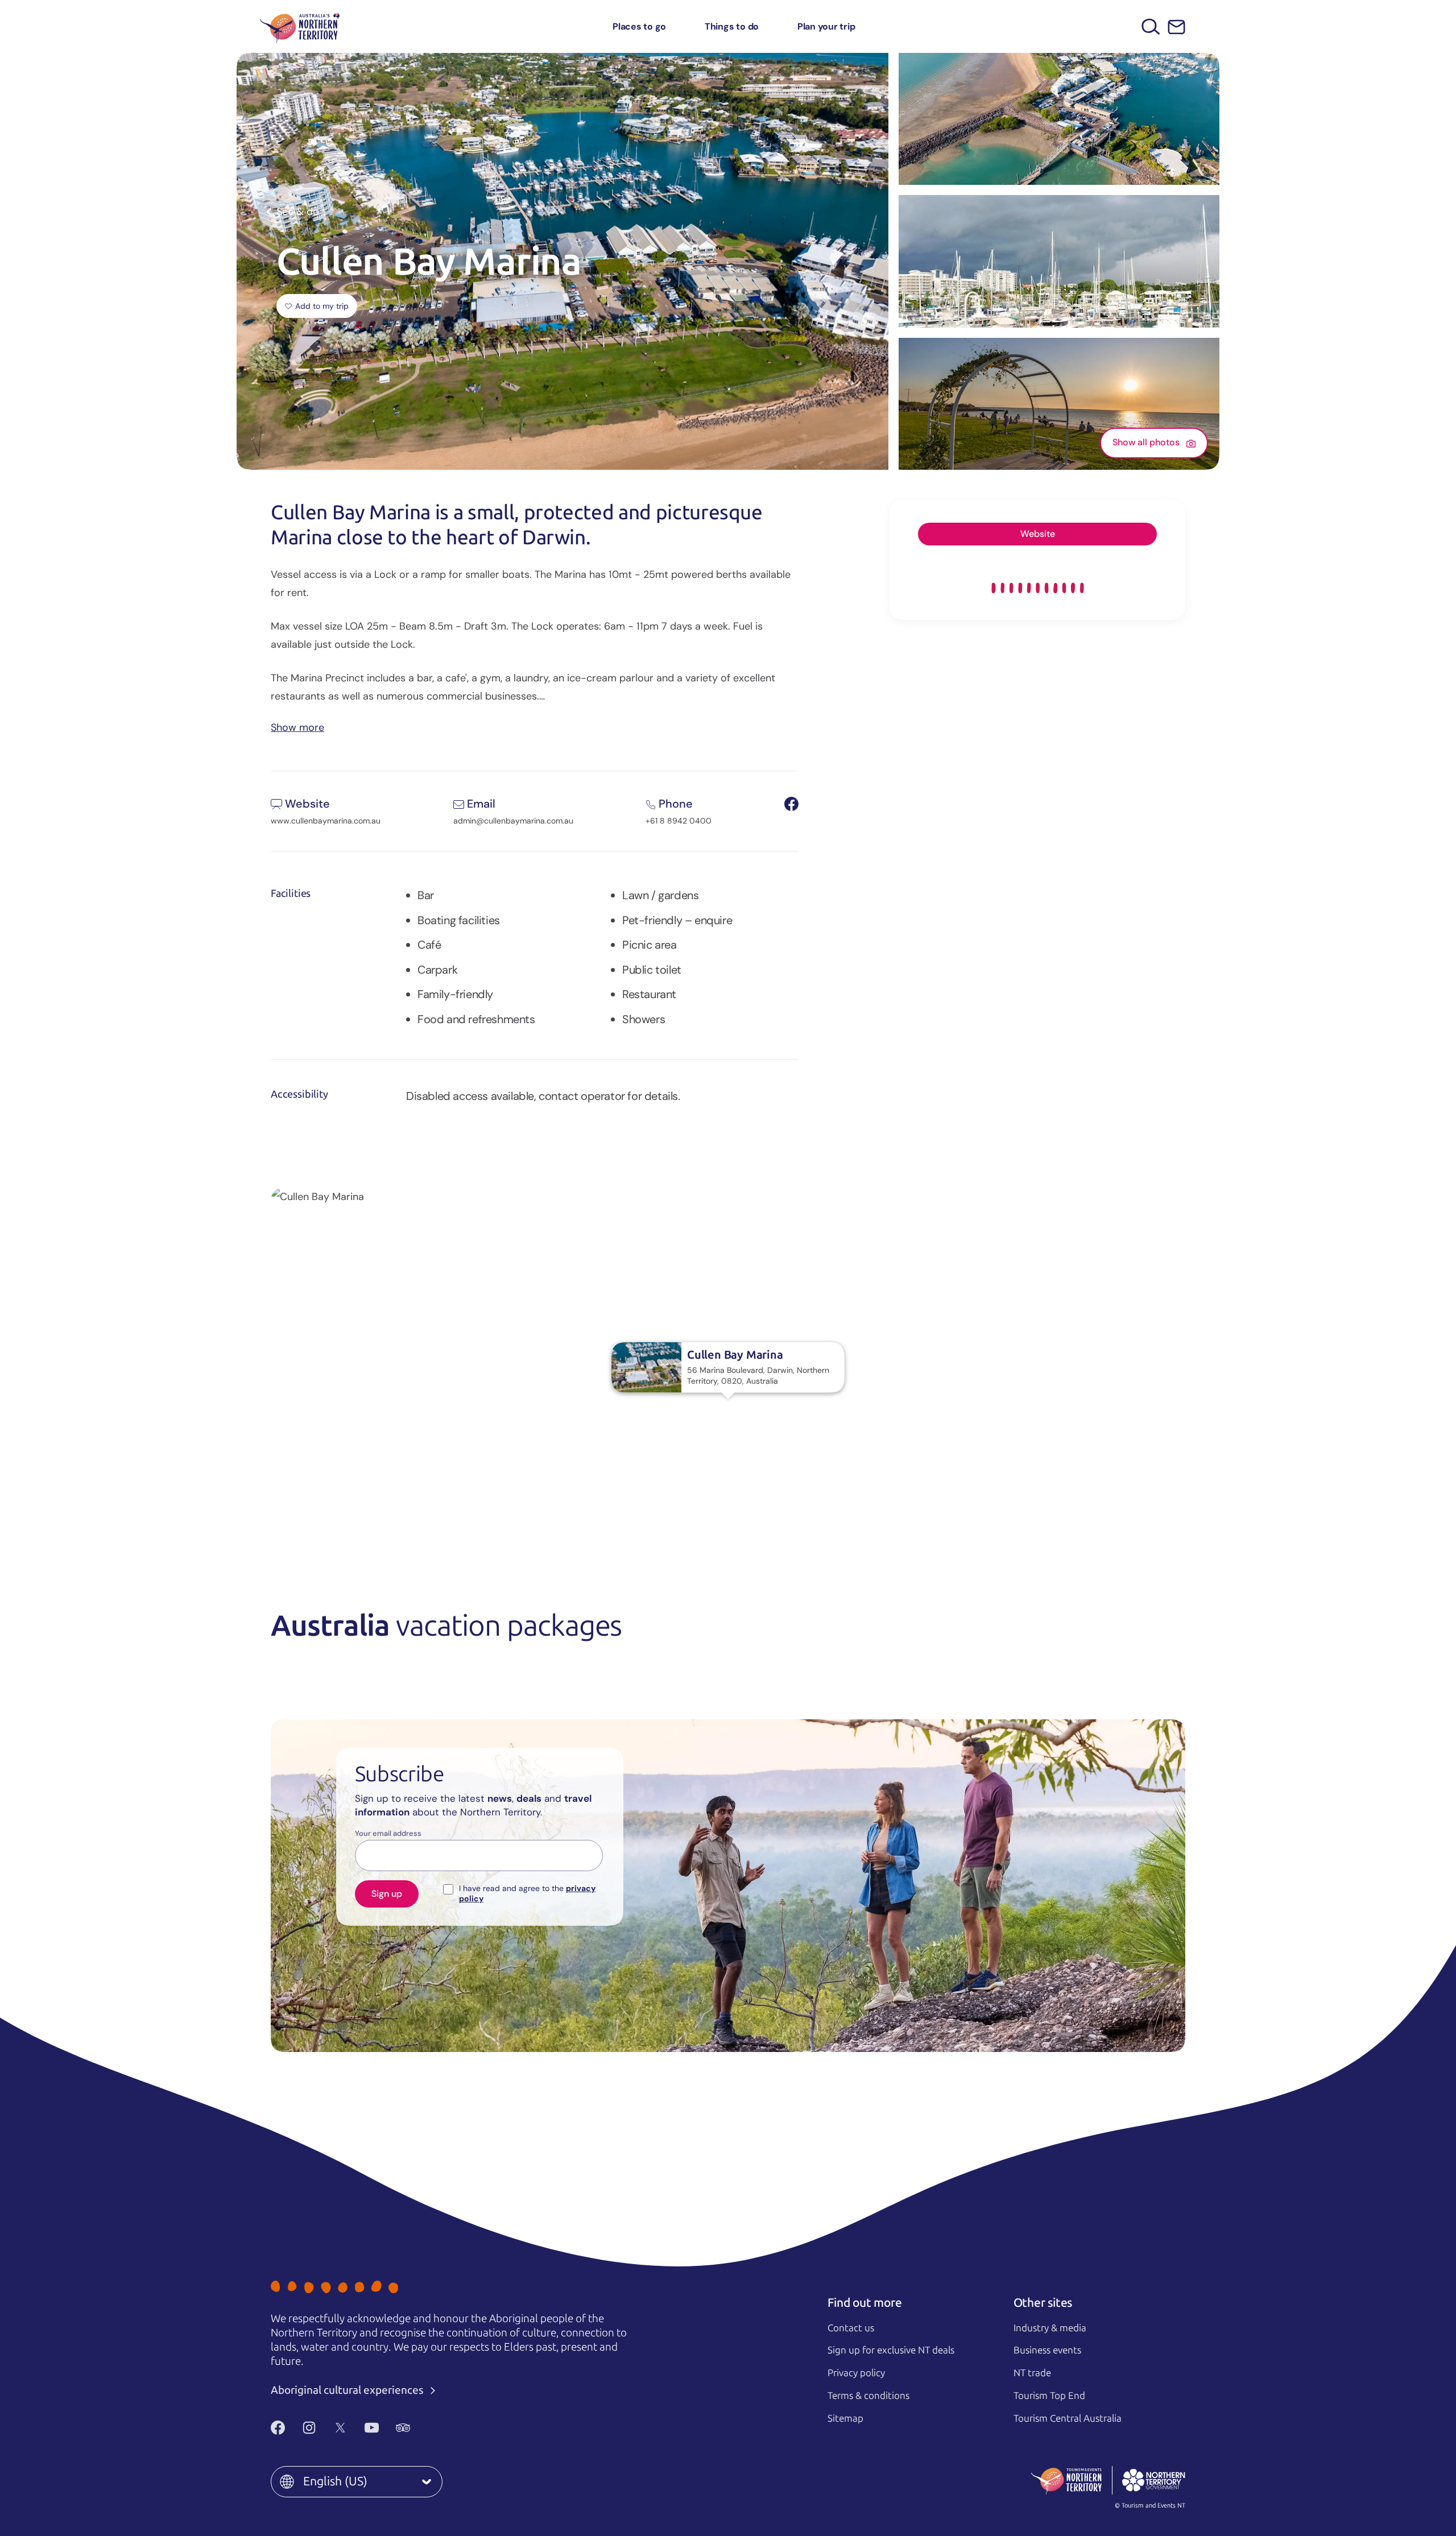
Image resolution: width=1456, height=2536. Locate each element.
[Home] (300, 26)
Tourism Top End (1049, 2396)
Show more (297, 727)
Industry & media (1050, 2328)
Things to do (732, 26)
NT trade (1032, 2373)
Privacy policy (856, 2373)
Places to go (639, 26)
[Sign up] (1176, 27)
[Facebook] (278, 2427)
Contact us (851, 2328)
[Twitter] (340, 2427)
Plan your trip (826, 26)
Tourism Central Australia (1068, 2418)
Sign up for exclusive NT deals (891, 2350)
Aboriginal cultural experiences (348, 2390)
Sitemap (845, 2418)
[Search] (1151, 26)
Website (1038, 534)
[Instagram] (309, 2427)
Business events (1047, 2350)
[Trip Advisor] (403, 2427)
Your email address (388, 1834)
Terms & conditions (868, 2396)
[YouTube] (372, 2427)
